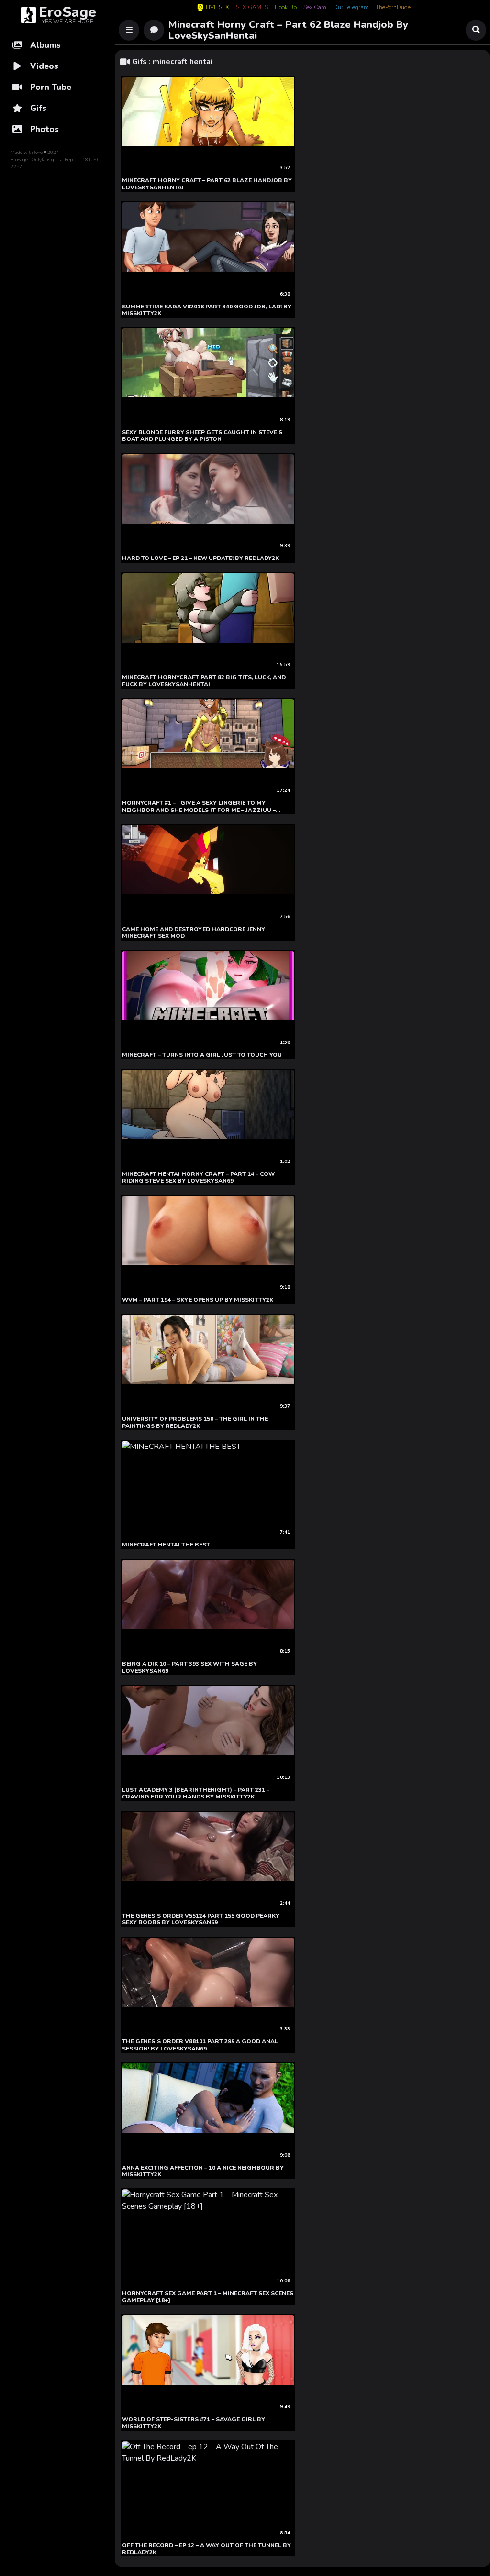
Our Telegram (351, 8)
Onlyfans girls (46, 160)
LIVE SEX (217, 7)
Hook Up (286, 8)
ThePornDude (393, 8)
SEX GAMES (252, 8)
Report (72, 160)
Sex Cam (315, 8)
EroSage (19, 160)
